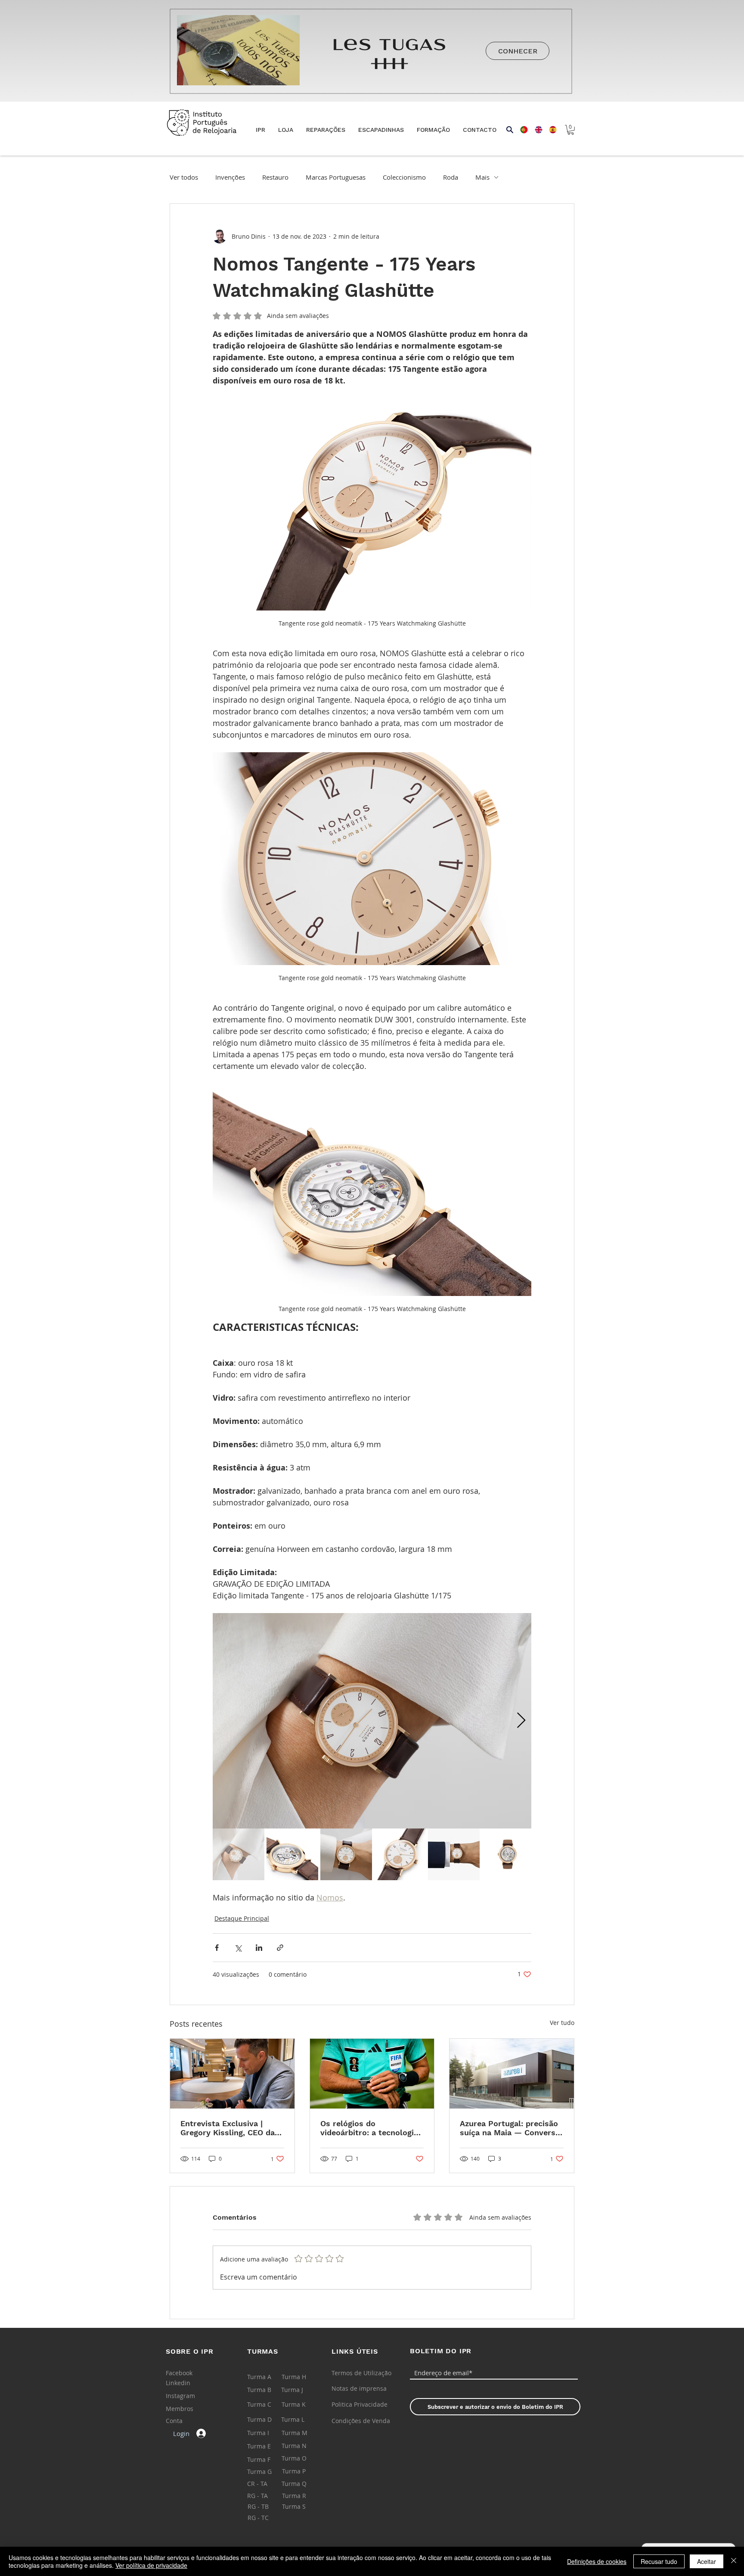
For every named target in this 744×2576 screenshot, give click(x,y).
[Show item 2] (292, 1854)
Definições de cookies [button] (597, 2561)
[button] (286, 130)
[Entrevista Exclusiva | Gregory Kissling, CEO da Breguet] (232, 2074)
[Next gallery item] (521, 1721)
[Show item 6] (508, 1854)
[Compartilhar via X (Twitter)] (238, 1948)
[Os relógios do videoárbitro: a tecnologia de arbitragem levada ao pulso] (372, 2074)
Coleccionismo (404, 177)
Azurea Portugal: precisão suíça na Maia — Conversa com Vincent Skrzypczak (510, 2128)
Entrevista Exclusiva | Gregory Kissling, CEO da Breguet (228, 2128)
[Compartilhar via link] (280, 1948)
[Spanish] (550, 130)
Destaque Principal (242, 1918)
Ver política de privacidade (151, 2565)
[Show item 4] (400, 1854)
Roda (451, 177)
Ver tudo (562, 2023)
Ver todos (184, 177)
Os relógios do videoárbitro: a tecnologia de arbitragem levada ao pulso (369, 2128)
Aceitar (707, 2561)
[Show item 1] (239, 1854)
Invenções (230, 177)
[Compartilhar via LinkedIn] (259, 1948)
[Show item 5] (454, 1854)
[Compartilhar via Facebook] (217, 1948)
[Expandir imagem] (372, 1721)
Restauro (275, 177)
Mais (482, 177)
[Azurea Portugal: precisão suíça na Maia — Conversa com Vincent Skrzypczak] (512, 2074)
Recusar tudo (659, 2561)
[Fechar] (734, 2561)
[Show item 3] (346, 1854)
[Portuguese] (521, 130)
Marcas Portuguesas (336, 177)
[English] (536, 130)
